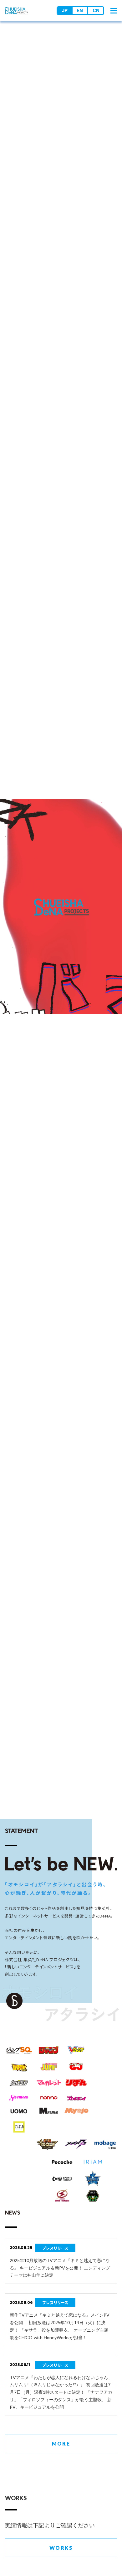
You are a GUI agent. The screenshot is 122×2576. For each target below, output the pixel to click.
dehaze (114, 11)
